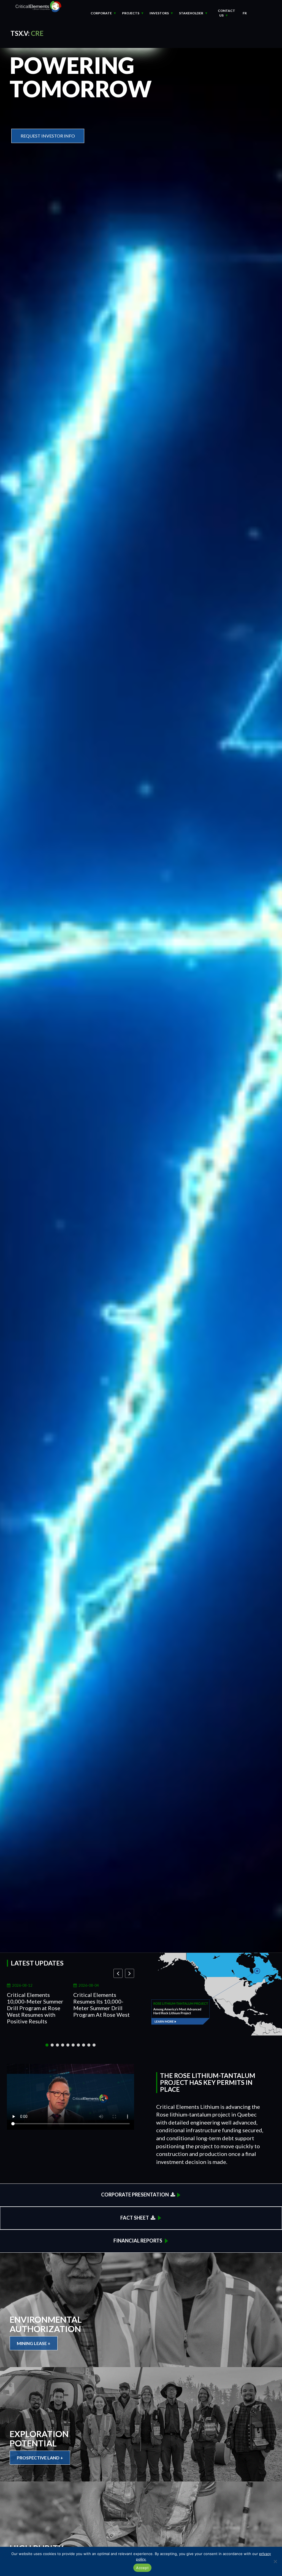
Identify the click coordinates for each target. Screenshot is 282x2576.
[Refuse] (275, 2561)
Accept (142, 2568)
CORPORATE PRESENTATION (136, 2195)
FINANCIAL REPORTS (138, 2241)
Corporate (101, 13)
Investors (159, 13)
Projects (131, 13)
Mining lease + (34, 2343)
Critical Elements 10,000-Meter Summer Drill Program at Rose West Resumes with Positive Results (35, 2008)
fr (245, 13)
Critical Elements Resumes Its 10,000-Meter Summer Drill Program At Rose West (101, 2005)
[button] (130, 1973)
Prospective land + (40, 2458)
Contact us (227, 13)
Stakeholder (191, 13)
